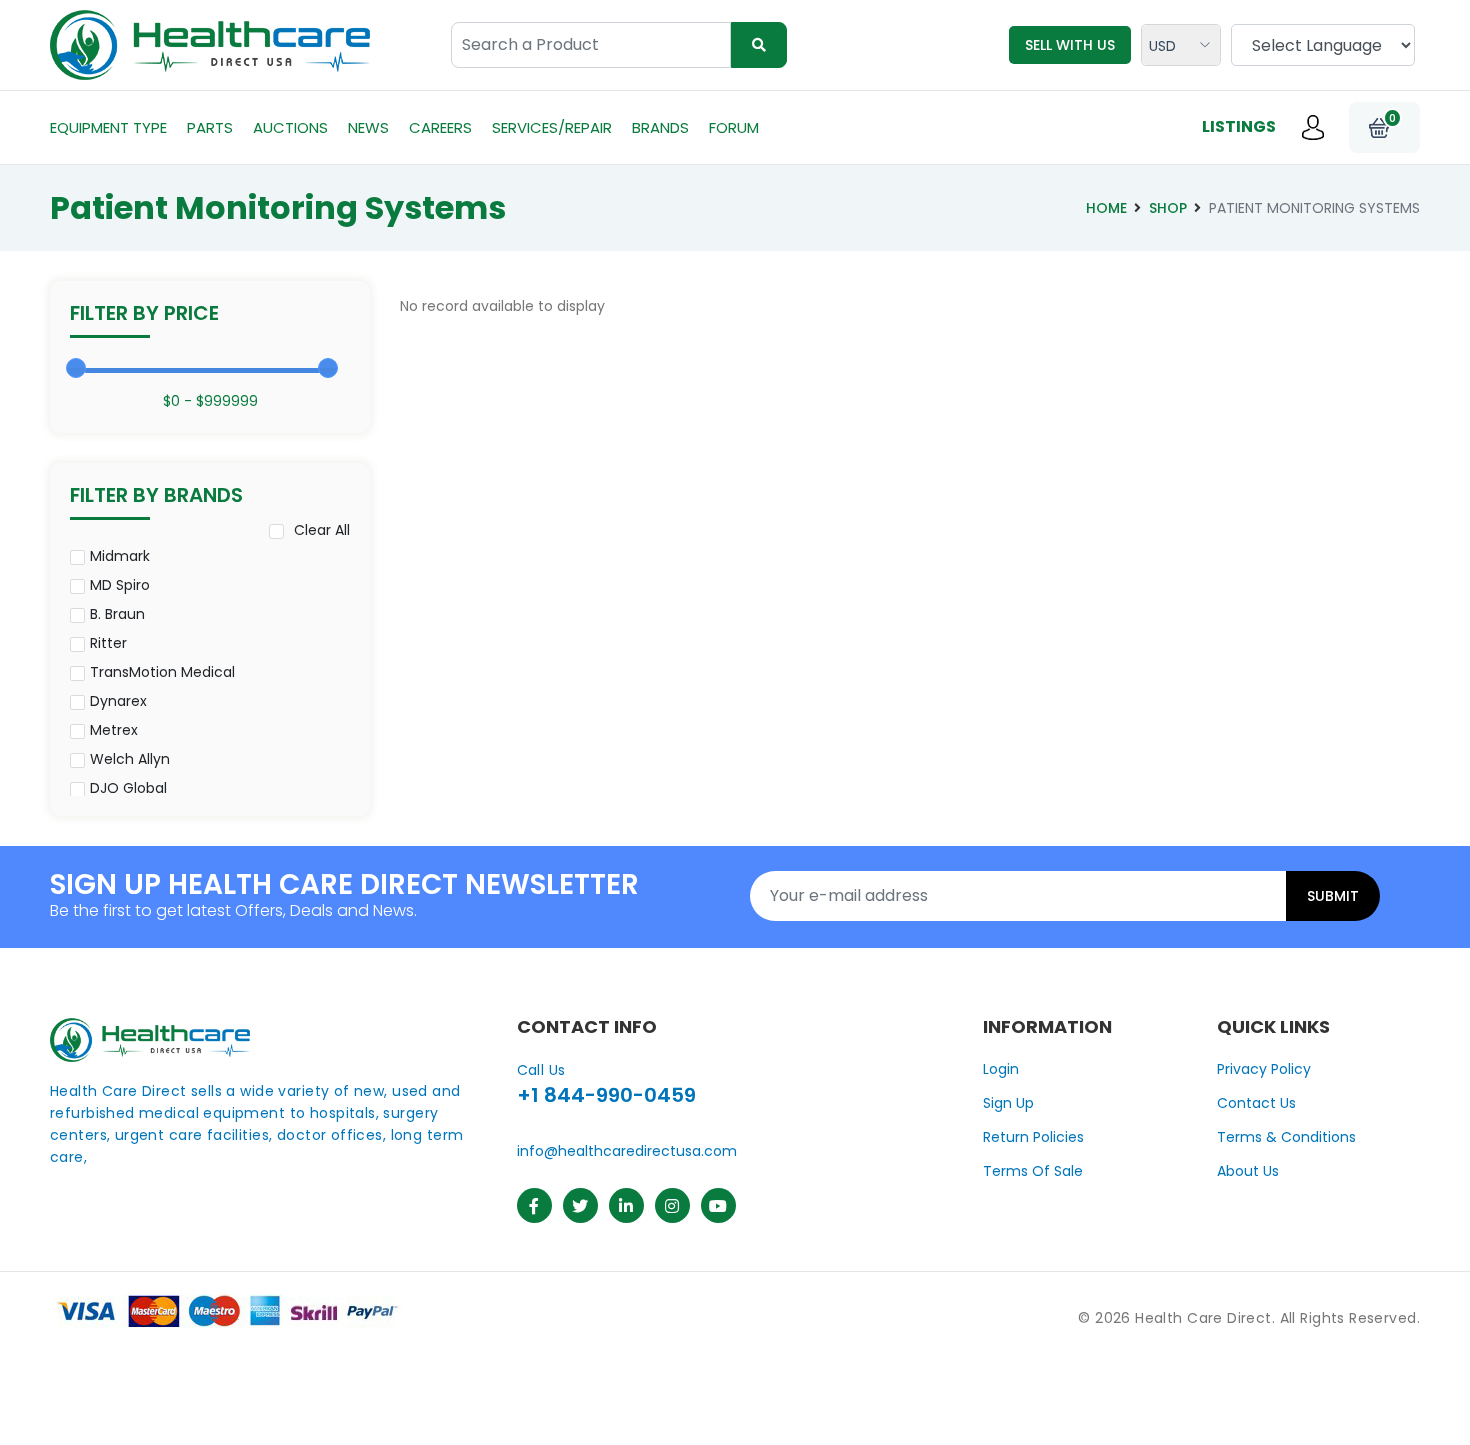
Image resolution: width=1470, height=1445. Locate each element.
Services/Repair (552, 127)
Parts (210, 127)
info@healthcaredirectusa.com (627, 1151)
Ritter (108, 643)
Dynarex (118, 701)
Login (1001, 1069)
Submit (1333, 896)
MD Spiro (120, 585)
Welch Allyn (130, 759)
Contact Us (1256, 1103)
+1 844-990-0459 (606, 1095)
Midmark (120, 556)
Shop (1168, 208)
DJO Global (128, 788)
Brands (660, 127)
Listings (1239, 126)
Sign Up (1008, 1103)
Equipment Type (108, 127)
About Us (1248, 1171)
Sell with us (1070, 45)
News (368, 127)
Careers (440, 127)
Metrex (114, 730)
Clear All (322, 530)
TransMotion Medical (162, 672)
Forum (734, 127)
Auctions (290, 127)
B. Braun (117, 614)
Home (1106, 208)
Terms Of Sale (1033, 1171)
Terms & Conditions (1286, 1137)
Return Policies (1033, 1137)
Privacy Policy (1264, 1069)
